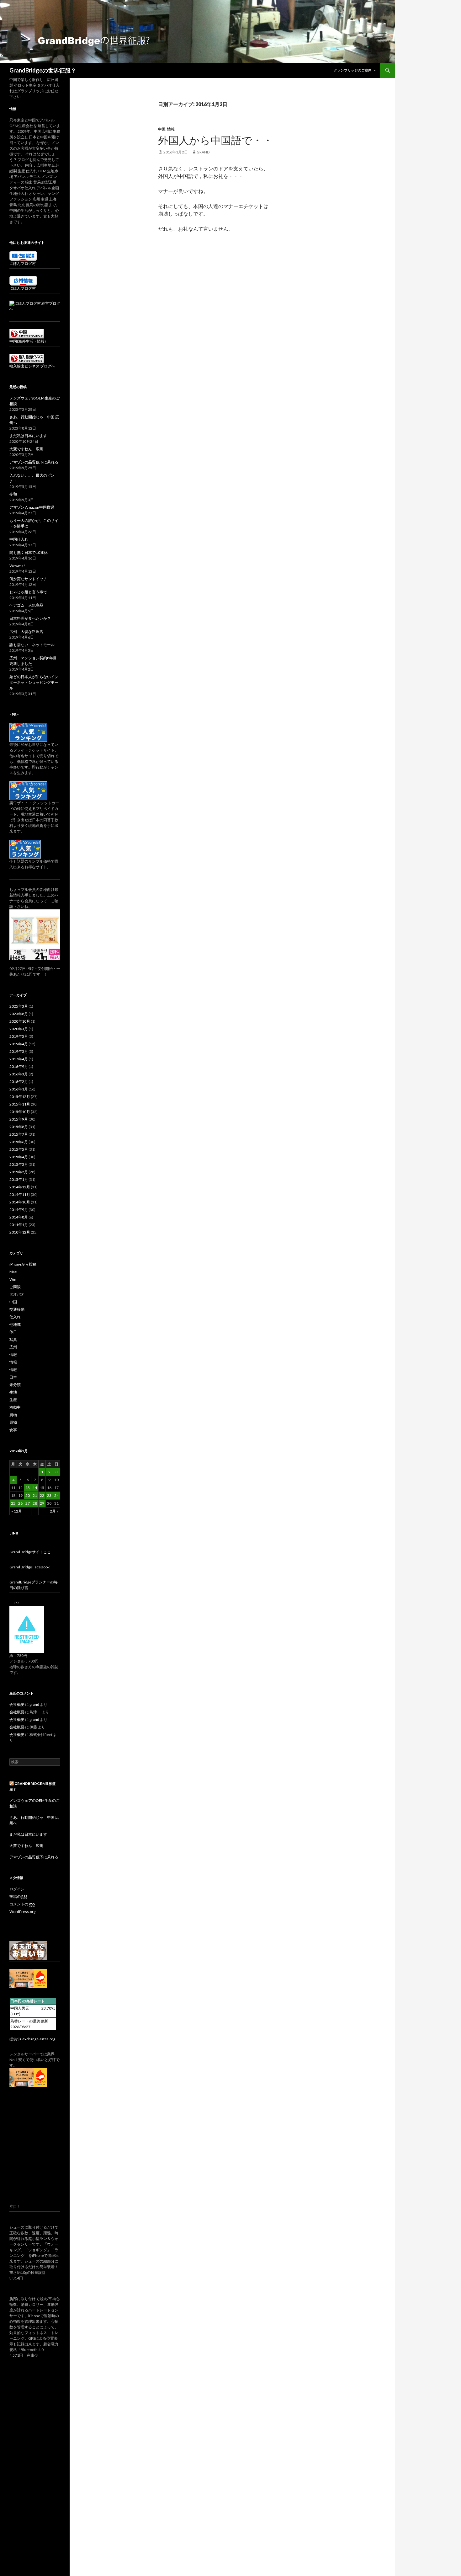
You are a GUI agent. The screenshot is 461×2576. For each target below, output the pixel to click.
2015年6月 (19, 1142)
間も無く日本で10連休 (29, 552)
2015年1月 (19, 1179)
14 (35, 1488)
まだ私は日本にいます (28, 436)
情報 (171, 129)
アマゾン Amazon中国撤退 (32, 507)
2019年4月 (19, 1044)
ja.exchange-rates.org (37, 2039)
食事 (13, 1430)
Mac (13, 1272)
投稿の (18, 1896)
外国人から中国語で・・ (215, 140)
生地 (13, 1392)
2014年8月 (19, 1217)
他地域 (15, 1324)
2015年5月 (19, 1149)
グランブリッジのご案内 (353, 70)
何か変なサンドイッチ (28, 579)
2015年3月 (19, 1164)
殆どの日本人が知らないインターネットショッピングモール (34, 682)
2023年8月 (19, 1014)
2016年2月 (19, 1082)
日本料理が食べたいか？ (30, 618)
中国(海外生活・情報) (28, 341)
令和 (13, 494)
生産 (13, 1400)
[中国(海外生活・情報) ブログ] (27, 333)
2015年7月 (19, 1134)
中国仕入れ (19, 539)
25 (13, 1503)
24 (56, 1495)
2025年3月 (19, 1006)
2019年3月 (19, 1051)
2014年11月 (20, 1194)
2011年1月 (19, 1225)
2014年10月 (20, 1202)
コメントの (22, 1904)
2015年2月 (19, 1172)
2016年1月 (19, 1089)
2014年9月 (19, 1210)
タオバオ (17, 1294)
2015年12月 (20, 1097)
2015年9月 (19, 1119)
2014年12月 (20, 1187)
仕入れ (15, 1317)
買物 (13, 1415)
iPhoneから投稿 (23, 1264)
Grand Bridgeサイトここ (30, 1552)
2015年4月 (19, 1157)
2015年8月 (19, 1127)
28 (35, 1503)
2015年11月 (20, 1104)
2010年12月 (20, 1232)
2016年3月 (19, 1074)
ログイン (17, 1889)
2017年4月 (19, 1059)
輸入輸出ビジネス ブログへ (32, 366)
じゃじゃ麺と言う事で (28, 592)
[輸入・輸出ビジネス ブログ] (27, 358)
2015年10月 (20, 1112)
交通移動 (17, 1309)
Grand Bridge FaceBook (29, 1567)
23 (49, 1495)
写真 (13, 1339)
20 (28, 1495)
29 (42, 1503)
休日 (13, 1332)
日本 (13, 1377)
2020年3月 (19, 1029)
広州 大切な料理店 (26, 632)
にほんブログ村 (23, 263)
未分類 (15, 1385)
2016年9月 (19, 1066)
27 (28, 1503)
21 (35, 1495)
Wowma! (17, 566)
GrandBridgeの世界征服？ (43, 70)
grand (203, 152)
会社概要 (17, 1704)
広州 (13, 1347)
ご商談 (15, 1287)
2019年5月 (19, 1036)
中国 (162, 129)
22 (42, 1495)
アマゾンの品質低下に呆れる (34, 462)
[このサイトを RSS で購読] (12, 1783)
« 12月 (17, 1511)
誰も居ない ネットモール (32, 645)
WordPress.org (22, 1912)
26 (20, 1503)
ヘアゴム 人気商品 (26, 605)
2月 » (54, 1511)
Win (13, 1279)
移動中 (15, 1407)
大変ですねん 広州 (26, 449)
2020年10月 (20, 1021)
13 (28, 1488)
